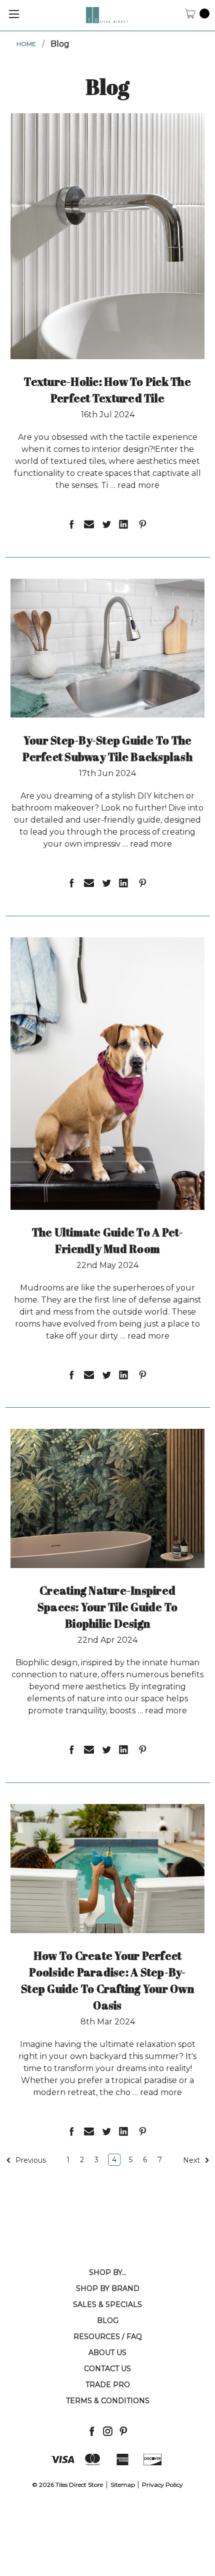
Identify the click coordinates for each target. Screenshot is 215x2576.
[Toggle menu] (14, 14)
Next (192, 2160)
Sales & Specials (107, 2304)
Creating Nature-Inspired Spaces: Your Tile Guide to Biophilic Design (108, 1607)
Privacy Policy (162, 2485)
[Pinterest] (123, 2431)
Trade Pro (108, 2385)
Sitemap (123, 2485)
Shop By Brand (108, 2288)
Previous (30, 2160)
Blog (108, 2321)
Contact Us (107, 2369)
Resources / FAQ (108, 2337)
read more (138, 485)
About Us (107, 2353)
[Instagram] (108, 2431)
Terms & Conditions (108, 2401)
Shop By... (108, 2272)
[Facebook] (92, 2431)
